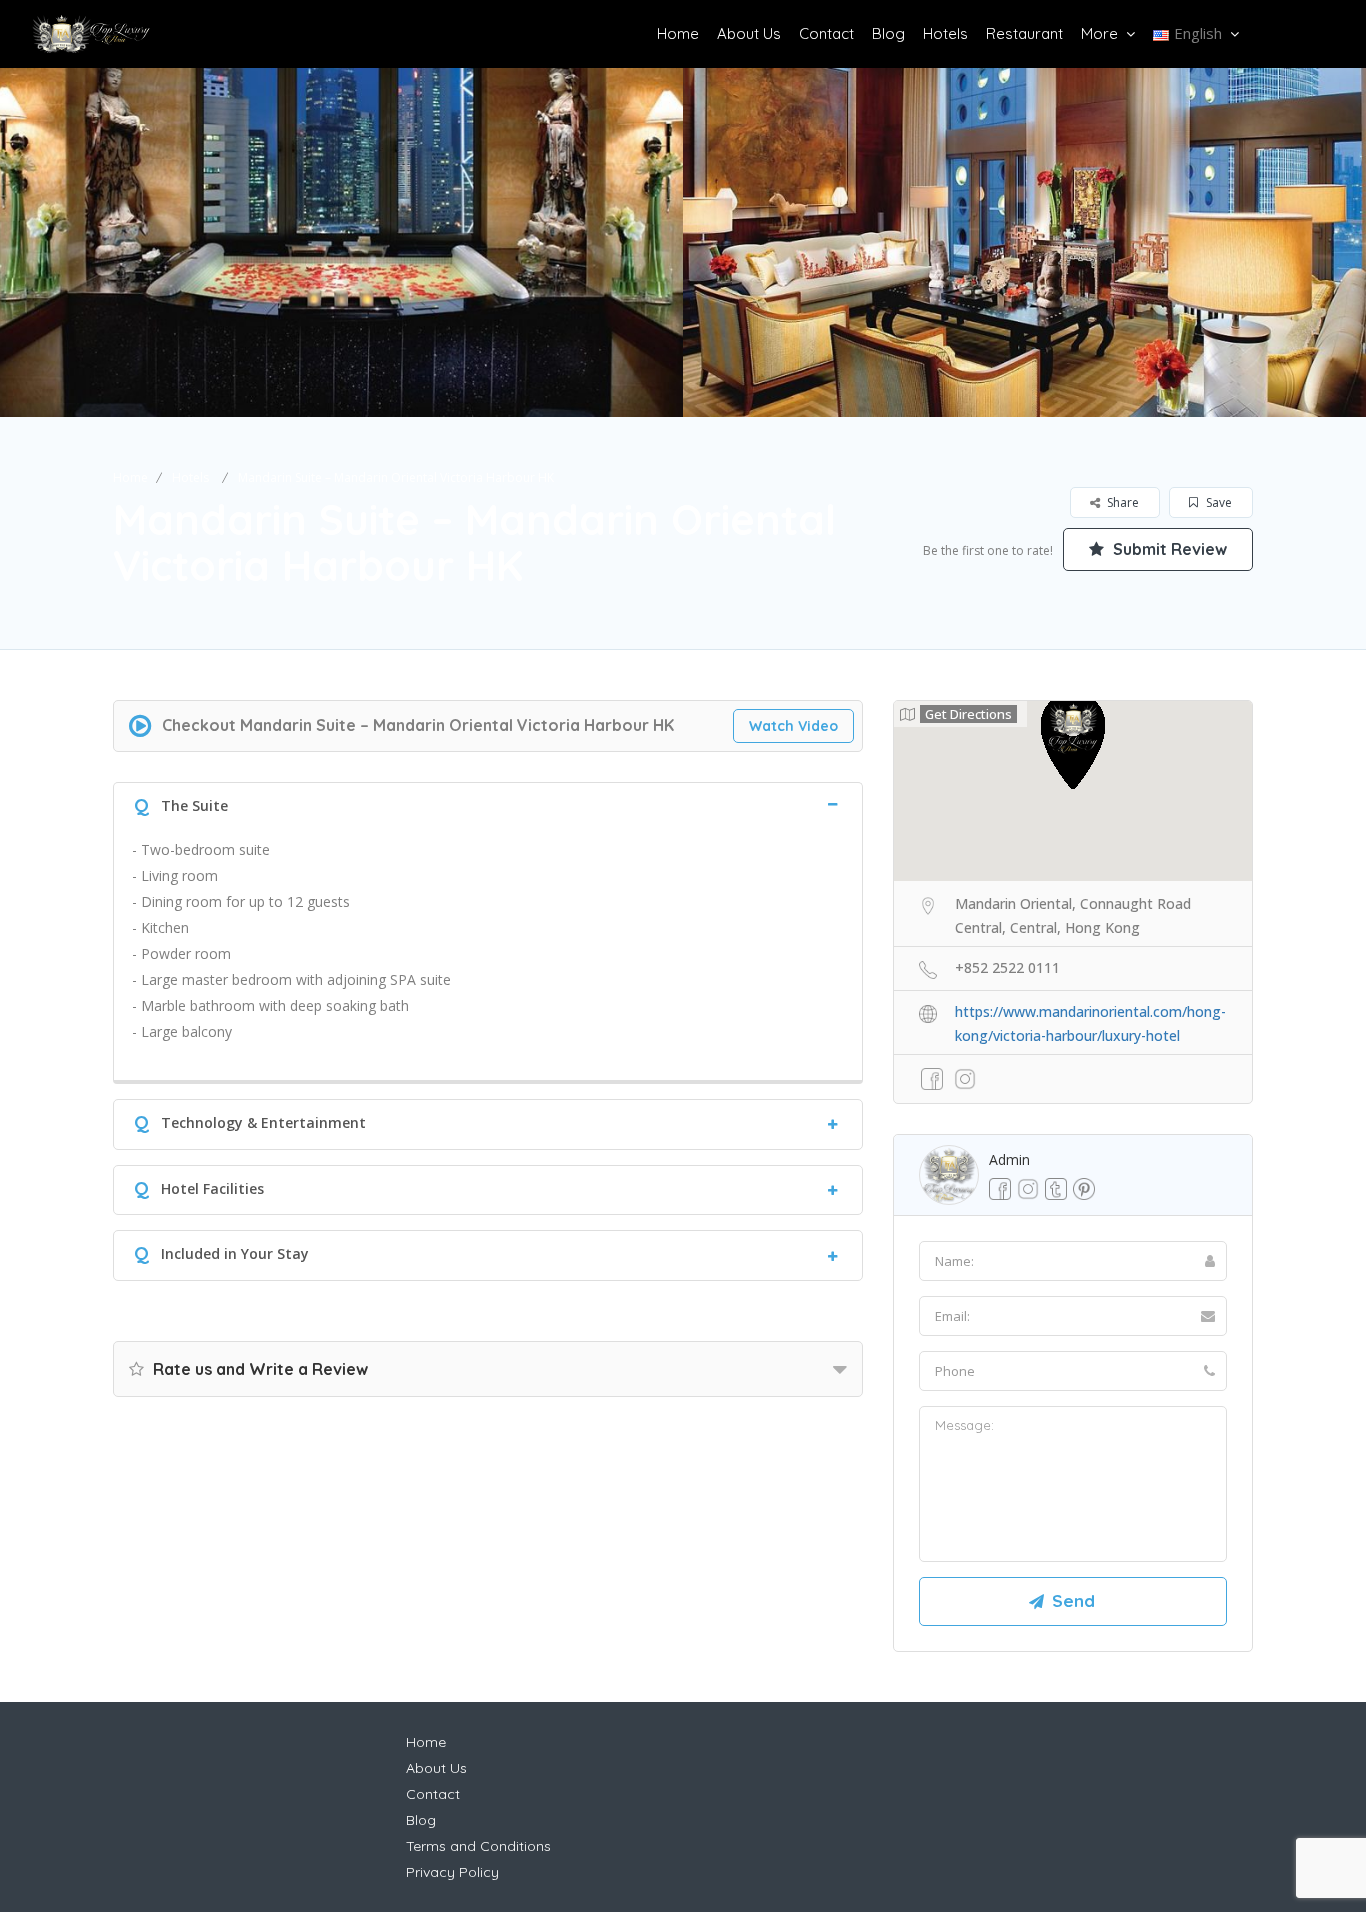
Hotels (945, 33)
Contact (826, 33)
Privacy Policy (452, 1872)
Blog (888, 33)
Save (1217, 502)
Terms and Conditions (478, 1846)
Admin (1009, 1159)
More (1099, 33)
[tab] (488, 803)
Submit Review (1168, 549)
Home (678, 33)
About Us (749, 33)
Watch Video (793, 726)
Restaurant (1024, 33)
